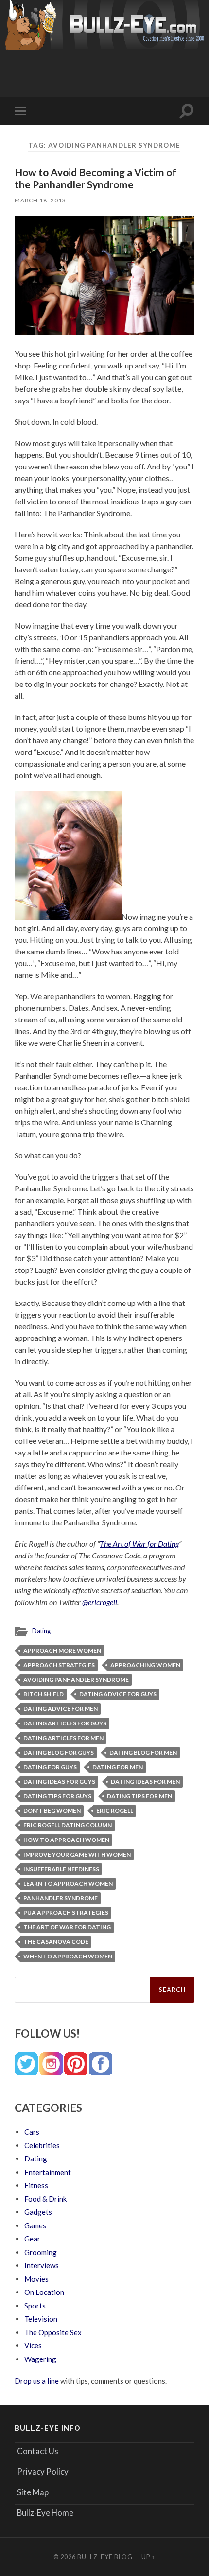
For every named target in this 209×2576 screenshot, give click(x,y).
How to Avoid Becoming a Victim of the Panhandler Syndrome (96, 178)
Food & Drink (45, 2199)
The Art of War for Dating (139, 1544)
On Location (44, 2292)
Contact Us (38, 2451)
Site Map (33, 2492)
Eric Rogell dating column (68, 1825)
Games (35, 2225)
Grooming (41, 2252)
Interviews (42, 2265)
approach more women (62, 1650)
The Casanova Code (56, 1942)
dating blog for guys (59, 1752)
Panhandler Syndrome (61, 1898)
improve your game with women (77, 1854)
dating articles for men (63, 1738)
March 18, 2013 (40, 200)
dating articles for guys (65, 1723)
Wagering (40, 2359)
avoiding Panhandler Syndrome (76, 1680)
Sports (35, 2306)
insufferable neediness (61, 1869)
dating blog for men (143, 1752)
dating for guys (50, 1767)
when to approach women (68, 1956)
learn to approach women (68, 1883)
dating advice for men (61, 1709)
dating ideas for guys (59, 1781)
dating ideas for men (145, 1781)
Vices (33, 2345)
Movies (36, 2279)
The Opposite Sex (53, 2332)
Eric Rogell (115, 1811)
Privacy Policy (43, 2471)
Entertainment (48, 2172)
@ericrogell (100, 1602)
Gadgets (38, 2212)
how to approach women (66, 1840)
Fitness (36, 2185)
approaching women (145, 1665)
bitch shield (44, 1694)
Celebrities (42, 2145)
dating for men (118, 1767)
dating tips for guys (57, 1796)
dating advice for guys (118, 1694)
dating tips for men (139, 1796)
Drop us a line (37, 2381)
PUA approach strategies (66, 1913)
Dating (41, 1631)
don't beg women (52, 1811)
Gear (32, 2239)
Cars (32, 2132)
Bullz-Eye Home (45, 2513)
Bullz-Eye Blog (105, 2557)
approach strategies (59, 1665)
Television (41, 2319)
